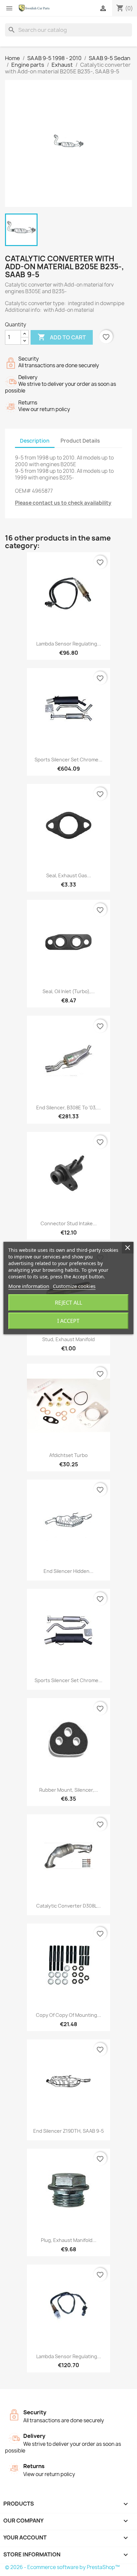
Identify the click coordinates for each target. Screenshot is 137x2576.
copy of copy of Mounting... (68, 2015)
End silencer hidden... (68, 1571)
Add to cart (62, 337)
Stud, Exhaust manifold (68, 1339)
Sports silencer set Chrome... (68, 760)
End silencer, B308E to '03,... (68, 1108)
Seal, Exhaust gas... (69, 875)
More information (29, 1286)
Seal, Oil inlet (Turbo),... (69, 991)
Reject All (68, 1303)
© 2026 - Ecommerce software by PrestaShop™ (62, 2567)
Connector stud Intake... (69, 1223)
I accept (68, 1321)
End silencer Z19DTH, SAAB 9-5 (68, 2131)
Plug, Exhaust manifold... (69, 2240)
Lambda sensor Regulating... (69, 644)
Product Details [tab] (80, 441)
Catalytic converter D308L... (68, 1906)
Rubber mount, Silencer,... (69, 1790)
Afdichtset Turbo (68, 1455)
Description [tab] (35, 441)
